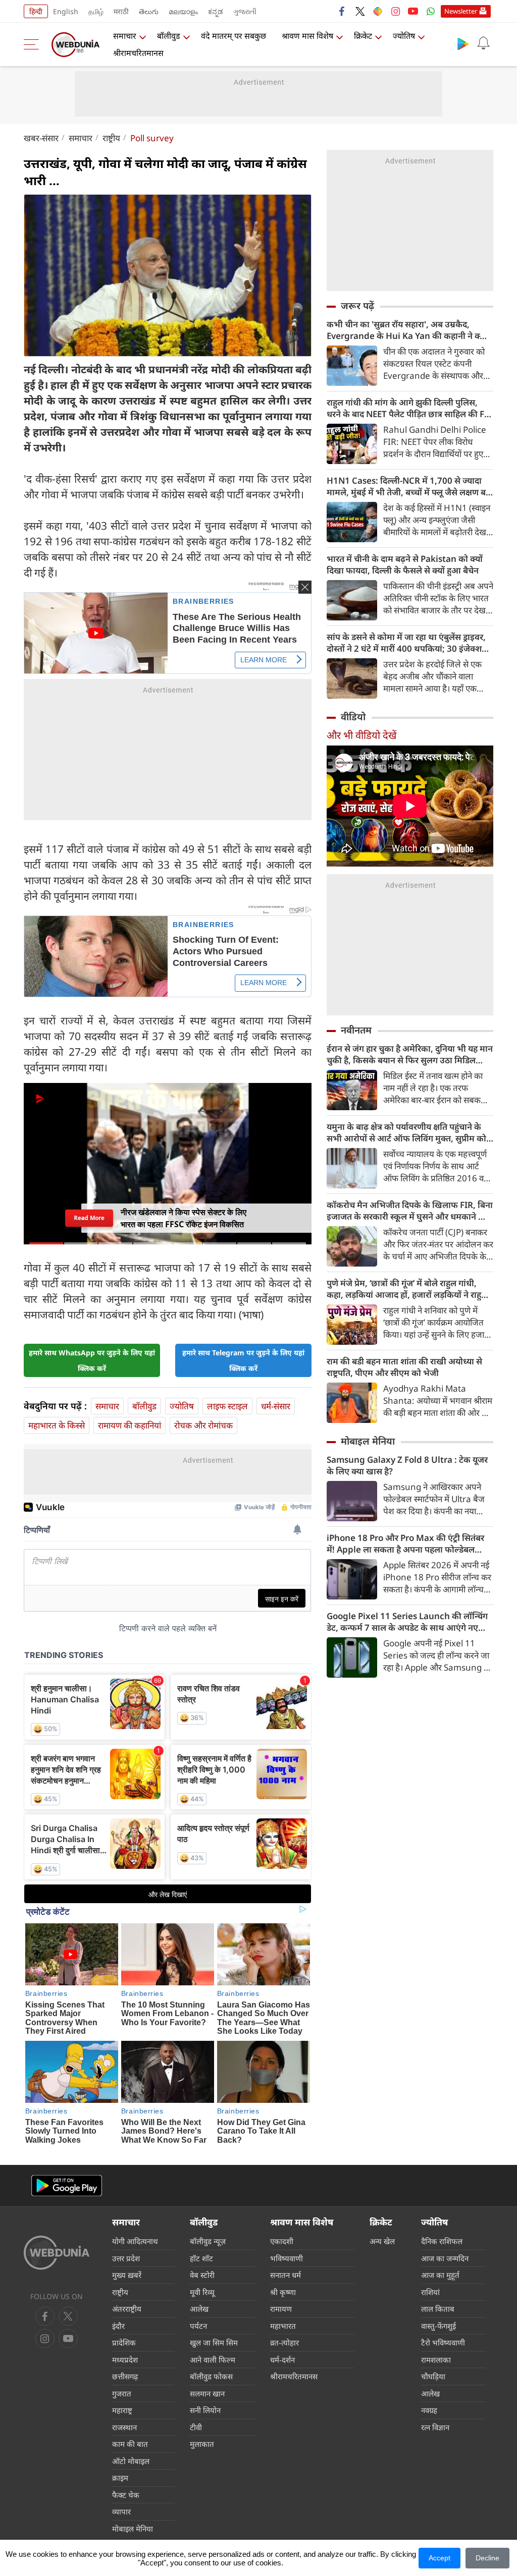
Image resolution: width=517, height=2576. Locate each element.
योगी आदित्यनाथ (135, 2241)
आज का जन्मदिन (445, 2258)
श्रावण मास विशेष (307, 36)
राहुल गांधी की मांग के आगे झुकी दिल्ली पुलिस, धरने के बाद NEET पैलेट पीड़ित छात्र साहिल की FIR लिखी (410, 408)
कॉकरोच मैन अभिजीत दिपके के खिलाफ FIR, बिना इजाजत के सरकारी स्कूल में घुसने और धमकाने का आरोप (410, 1211)
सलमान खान (207, 2393)
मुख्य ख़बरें (127, 2275)
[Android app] (67, 2186)
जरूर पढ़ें (357, 306)
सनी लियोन (205, 2410)
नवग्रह (429, 2410)
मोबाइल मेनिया (368, 1441)
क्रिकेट (363, 36)
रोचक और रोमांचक (203, 1425)
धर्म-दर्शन (282, 2360)
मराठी (121, 11)
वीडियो (353, 717)
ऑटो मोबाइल (131, 2461)
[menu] (34, 44)
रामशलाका (436, 2360)
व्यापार (121, 2511)
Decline (487, 2558)
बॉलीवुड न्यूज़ (208, 2241)
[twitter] (360, 11)
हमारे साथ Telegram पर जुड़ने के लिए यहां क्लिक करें (243, 1360)
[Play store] (463, 43)
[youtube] (413, 11)
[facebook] (342, 11)
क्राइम (120, 2478)
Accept (440, 2558)
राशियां (430, 2292)
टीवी (196, 2427)
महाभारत (283, 2326)
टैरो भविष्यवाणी (443, 2342)
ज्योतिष (404, 36)
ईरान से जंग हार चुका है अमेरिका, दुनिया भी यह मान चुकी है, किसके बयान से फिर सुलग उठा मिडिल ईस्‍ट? (410, 1054)
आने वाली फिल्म (213, 2360)
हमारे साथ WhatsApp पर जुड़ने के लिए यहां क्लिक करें (92, 1360)
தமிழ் (96, 11)
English (66, 11)
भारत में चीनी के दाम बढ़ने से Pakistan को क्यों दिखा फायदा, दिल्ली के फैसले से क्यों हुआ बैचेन (405, 564)
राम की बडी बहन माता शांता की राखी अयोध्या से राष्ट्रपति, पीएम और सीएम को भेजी (404, 1367)
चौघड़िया (433, 2376)
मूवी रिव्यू (202, 2292)
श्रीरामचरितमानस (138, 53)
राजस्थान (124, 2427)
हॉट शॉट (201, 2258)
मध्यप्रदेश (125, 2360)
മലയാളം (183, 11)
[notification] (483, 43)
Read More (89, 1218)
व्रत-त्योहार (285, 2342)
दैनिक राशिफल (442, 2241)
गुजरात (122, 2393)
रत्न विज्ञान (435, 2427)
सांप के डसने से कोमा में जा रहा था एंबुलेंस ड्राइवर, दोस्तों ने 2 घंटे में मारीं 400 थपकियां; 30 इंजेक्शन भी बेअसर (407, 643)
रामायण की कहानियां (130, 1425)
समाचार (125, 36)
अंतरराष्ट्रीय (127, 2309)
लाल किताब (438, 2309)
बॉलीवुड (169, 36)
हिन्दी (36, 11)
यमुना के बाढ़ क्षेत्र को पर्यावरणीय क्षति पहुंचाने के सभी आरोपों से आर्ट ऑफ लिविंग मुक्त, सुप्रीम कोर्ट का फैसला (409, 1132)
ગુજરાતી (245, 11)
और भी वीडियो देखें (361, 735)
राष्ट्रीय (111, 138)
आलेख (199, 2309)
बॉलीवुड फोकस (211, 2376)
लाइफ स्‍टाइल (227, 1406)
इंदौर (118, 2326)
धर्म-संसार (276, 1406)
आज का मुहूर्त (440, 2275)
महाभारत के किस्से (57, 1425)
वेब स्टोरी (202, 2275)
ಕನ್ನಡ (216, 11)
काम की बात (130, 2444)
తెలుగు (149, 11)
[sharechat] (378, 11)
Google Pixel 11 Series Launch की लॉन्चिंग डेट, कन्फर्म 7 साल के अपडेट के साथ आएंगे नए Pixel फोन (407, 1622)
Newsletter (461, 11)
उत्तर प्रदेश (126, 2258)
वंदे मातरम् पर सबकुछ (234, 36)
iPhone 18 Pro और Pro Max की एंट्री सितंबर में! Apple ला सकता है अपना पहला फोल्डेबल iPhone (405, 1543)
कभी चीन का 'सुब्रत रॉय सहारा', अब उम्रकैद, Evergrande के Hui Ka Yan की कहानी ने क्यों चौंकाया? (407, 330)
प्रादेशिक (124, 2342)
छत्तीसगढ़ (125, 2376)
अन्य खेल (382, 2241)
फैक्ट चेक (126, 2495)
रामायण (281, 2309)
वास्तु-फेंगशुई (438, 2326)
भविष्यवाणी (287, 2258)
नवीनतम (356, 1030)
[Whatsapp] (431, 11)
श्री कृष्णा (283, 2292)
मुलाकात (202, 2444)
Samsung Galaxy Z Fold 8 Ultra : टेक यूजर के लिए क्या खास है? (407, 1465)
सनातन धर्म (286, 2275)
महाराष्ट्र (122, 2410)
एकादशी (282, 2241)
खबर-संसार (41, 138)
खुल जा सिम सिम (214, 2342)
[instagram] (395, 11)
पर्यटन (198, 2326)
